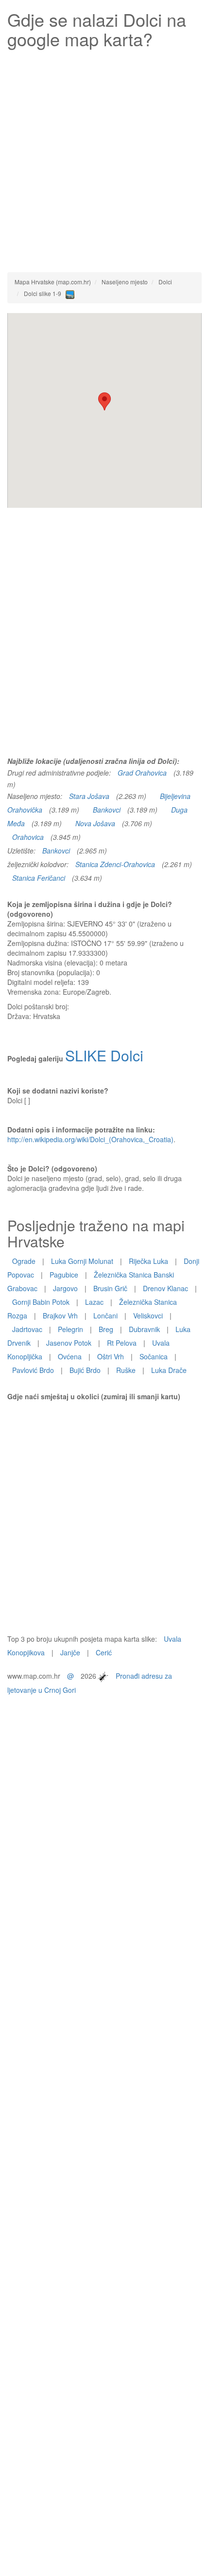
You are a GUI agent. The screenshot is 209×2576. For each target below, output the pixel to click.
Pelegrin (70, 1329)
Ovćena (70, 1356)
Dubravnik (144, 1329)
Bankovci (107, 810)
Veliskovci (148, 1316)
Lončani (105, 1316)
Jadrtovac (27, 1329)
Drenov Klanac (165, 1288)
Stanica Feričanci (39, 878)
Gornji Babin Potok (41, 1302)
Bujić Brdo (85, 1370)
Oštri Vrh (111, 1356)
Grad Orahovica (142, 773)
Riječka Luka (148, 1261)
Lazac (94, 1302)
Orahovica (28, 837)
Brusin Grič (110, 1288)
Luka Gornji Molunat (82, 1261)
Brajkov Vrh (60, 1316)
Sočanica (154, 1356)
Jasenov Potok (69, 1343)
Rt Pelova (122, 1343)
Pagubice (64, 1275)
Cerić (104, 1652)
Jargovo (65, 1288)
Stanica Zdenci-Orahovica (115, 864)
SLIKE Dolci (104, 1055)
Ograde (24, 1261)
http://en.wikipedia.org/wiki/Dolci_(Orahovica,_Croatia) (90, 1139)
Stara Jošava (89, 796)
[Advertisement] (104, 158)
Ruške (126, 1370)
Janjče (70, 1652)
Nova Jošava (95, 823)
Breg (106, 1329)
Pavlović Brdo (33, 1370)
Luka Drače (169, 1370)
